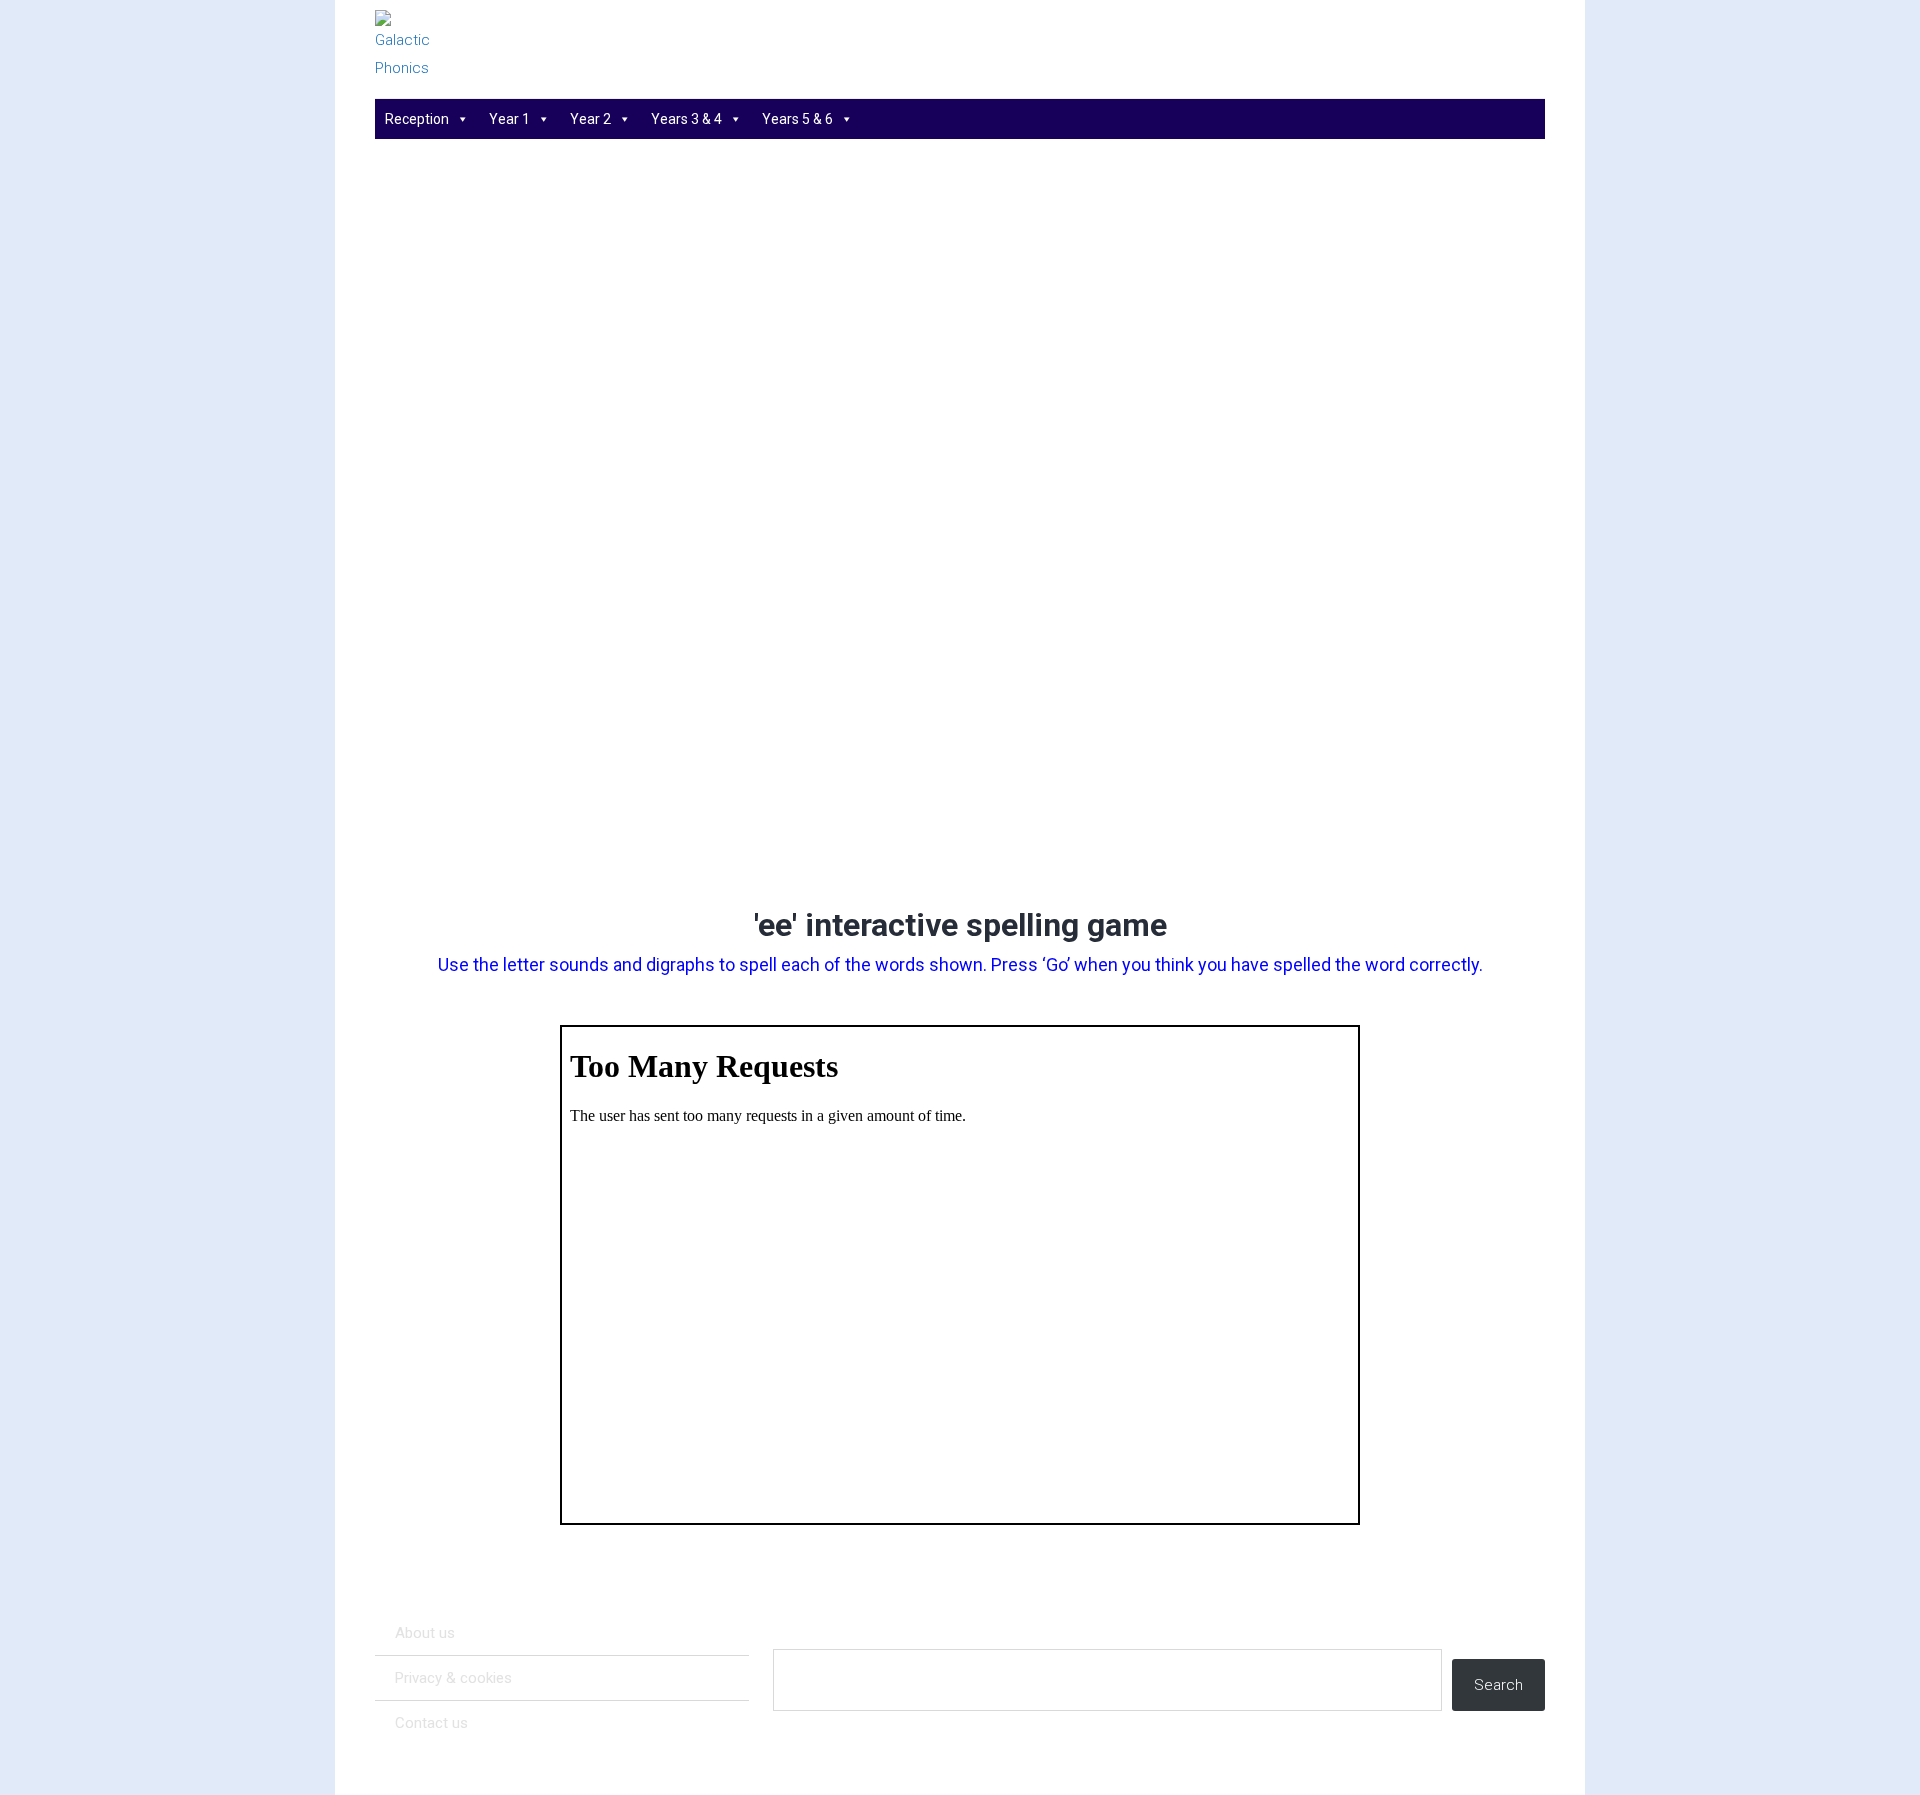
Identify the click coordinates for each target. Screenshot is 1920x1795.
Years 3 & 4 (686, 119)
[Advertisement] (960, 736)
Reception (417, 119)
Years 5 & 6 (797, 119)
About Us (425, 1633)
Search (1498, 1685)
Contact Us (431, 1723)
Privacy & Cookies (453, 1678)
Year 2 (590, 119)
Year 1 (509, 119)
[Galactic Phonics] (439, 46)
